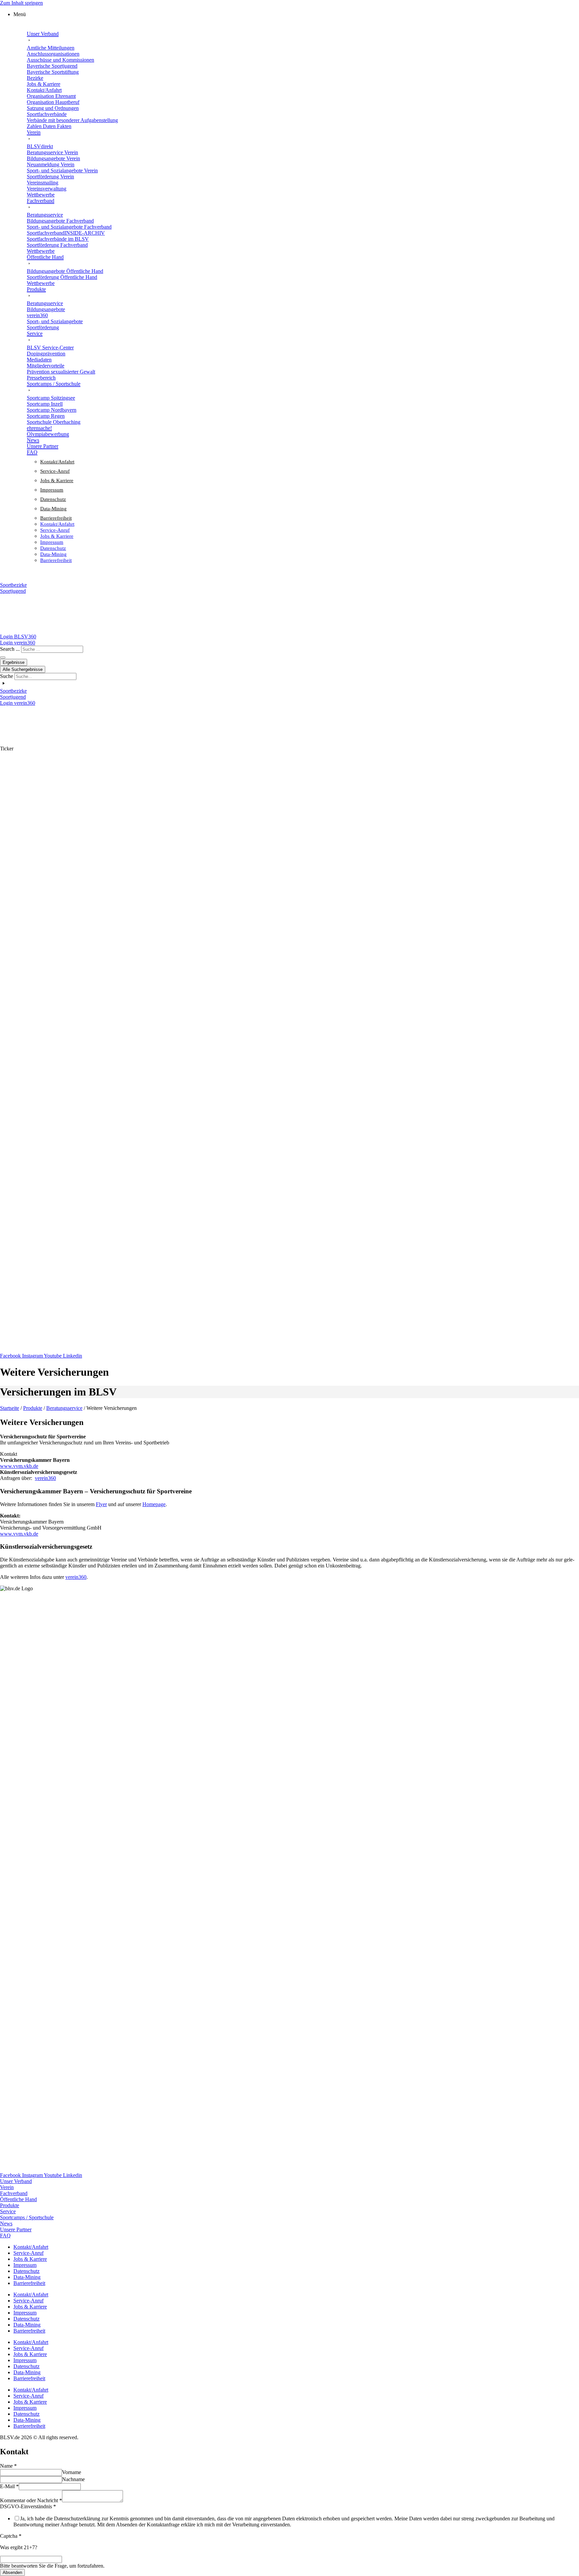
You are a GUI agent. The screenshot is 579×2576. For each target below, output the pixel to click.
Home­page (154, 1504)
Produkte (33, 1408)
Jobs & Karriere (57, 480)
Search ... (10, 649)
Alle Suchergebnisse (23, 669)
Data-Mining (53, 509)
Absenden (12, 2572)
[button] (296, 14)
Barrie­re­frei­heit (56, 518)
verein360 (45, 1478)
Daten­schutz (53, 499)
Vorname (72, 2472)
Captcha (11, 2536)
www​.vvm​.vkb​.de (19, 1466)
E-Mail (9, 2486)
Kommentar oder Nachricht (31, 2500)
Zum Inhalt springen (21, 3)
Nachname (73, 2479)
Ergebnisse (14, 662)
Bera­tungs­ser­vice (64, 1408)
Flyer (101, 1504)
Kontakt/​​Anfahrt (57, 462)
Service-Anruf (55, 471)
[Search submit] (3, 657)
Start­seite (10, 1408)
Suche (7, 676)
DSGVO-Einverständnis (28, 2506)
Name (8, 2466)
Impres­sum (52, 490)
